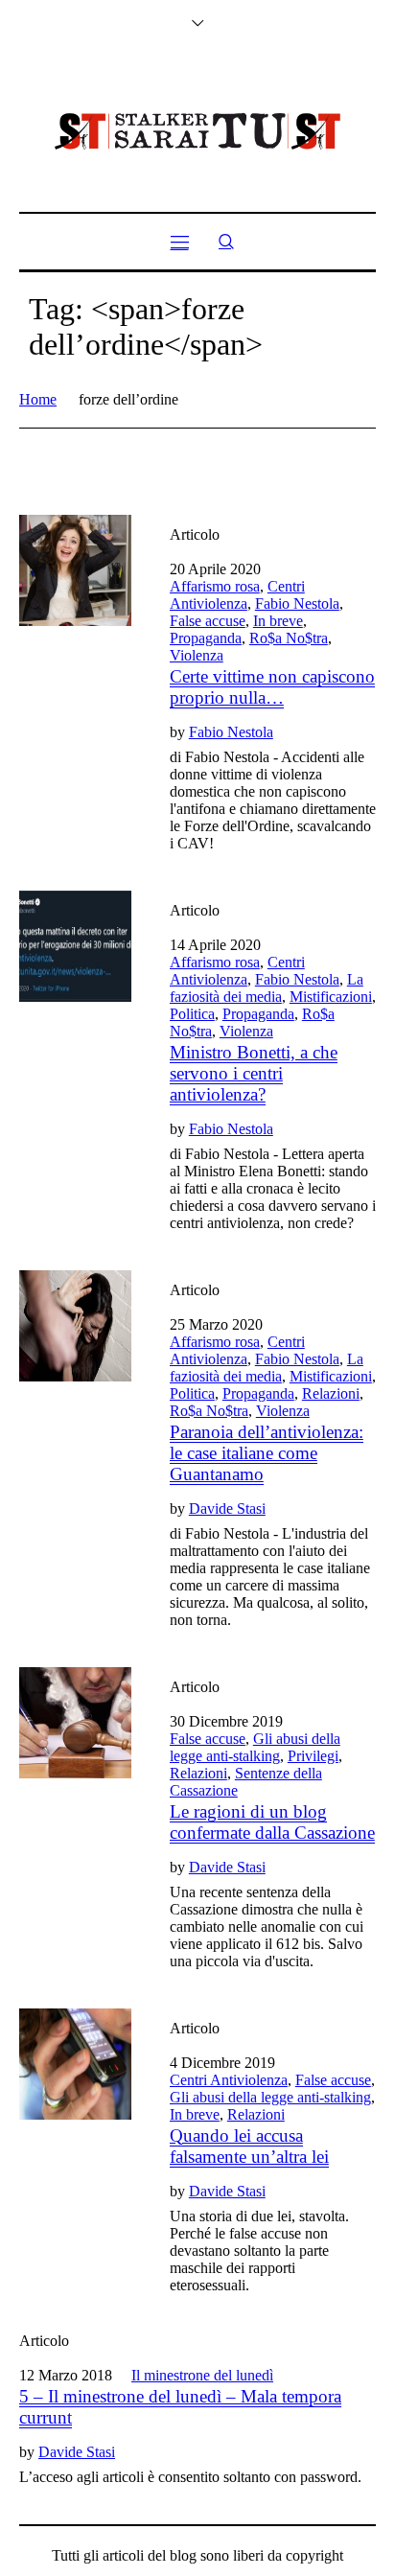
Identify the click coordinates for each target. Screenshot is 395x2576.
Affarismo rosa (215, 586)
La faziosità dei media (267, 988)
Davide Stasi (227, 1508)
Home (38, 399)
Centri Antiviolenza (237, 595)
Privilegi (313, 1756)
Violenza (197, 655)
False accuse (208, 621)
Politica (192, 1014)
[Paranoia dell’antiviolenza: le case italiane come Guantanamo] (75, 1326)
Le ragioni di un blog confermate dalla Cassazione (272, 1822)
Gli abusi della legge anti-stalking (255, 1747)
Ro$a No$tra (289, 638)
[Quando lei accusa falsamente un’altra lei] (75, 2065)
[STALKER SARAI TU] (197, 131)
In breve (278, 621)
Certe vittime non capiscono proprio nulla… (272, 687)
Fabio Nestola (297, 603)
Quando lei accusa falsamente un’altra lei (249, 2146)
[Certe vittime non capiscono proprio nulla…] (75, 571)
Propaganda (206, 638)
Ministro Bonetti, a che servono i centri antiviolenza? (254, 1073)
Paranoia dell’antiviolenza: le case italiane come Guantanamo (267, 1453)
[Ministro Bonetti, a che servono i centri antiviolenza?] (75, 947)
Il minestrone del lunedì (202, 2375)
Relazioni (331, 1393)
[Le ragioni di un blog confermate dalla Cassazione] (75, 1723)
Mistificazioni (331, 997)
